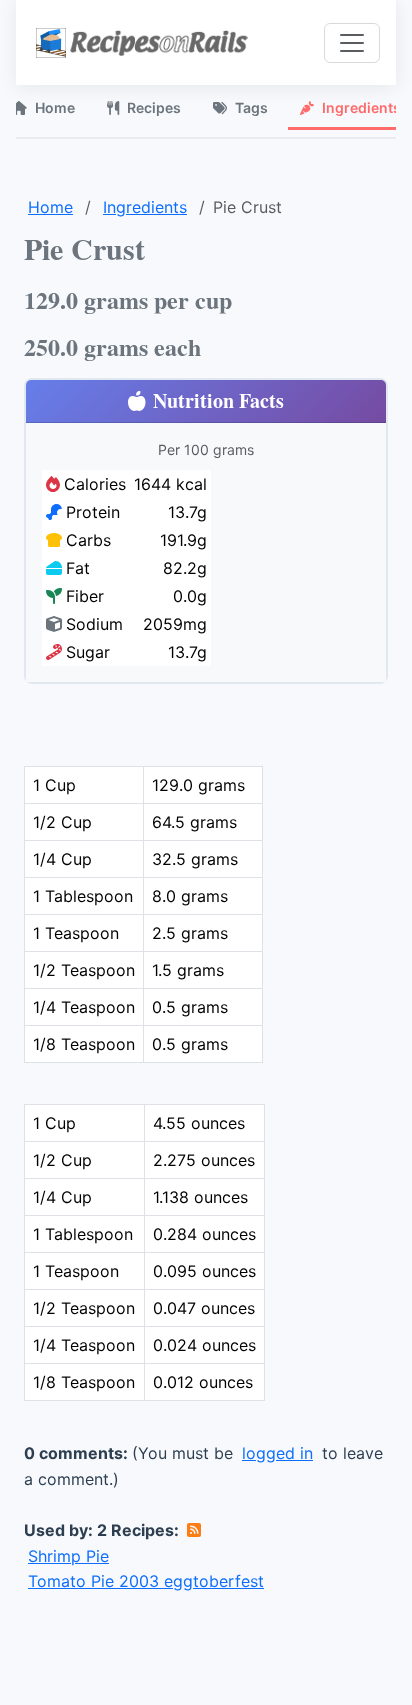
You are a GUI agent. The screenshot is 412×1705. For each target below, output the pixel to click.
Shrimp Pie (68, 1556)
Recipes (154, 107)
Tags (251, 107)
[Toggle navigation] (352, 43)
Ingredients (145, 207)
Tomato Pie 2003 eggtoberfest (146, 1581)
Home (50, 207)
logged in (277, 1453)
